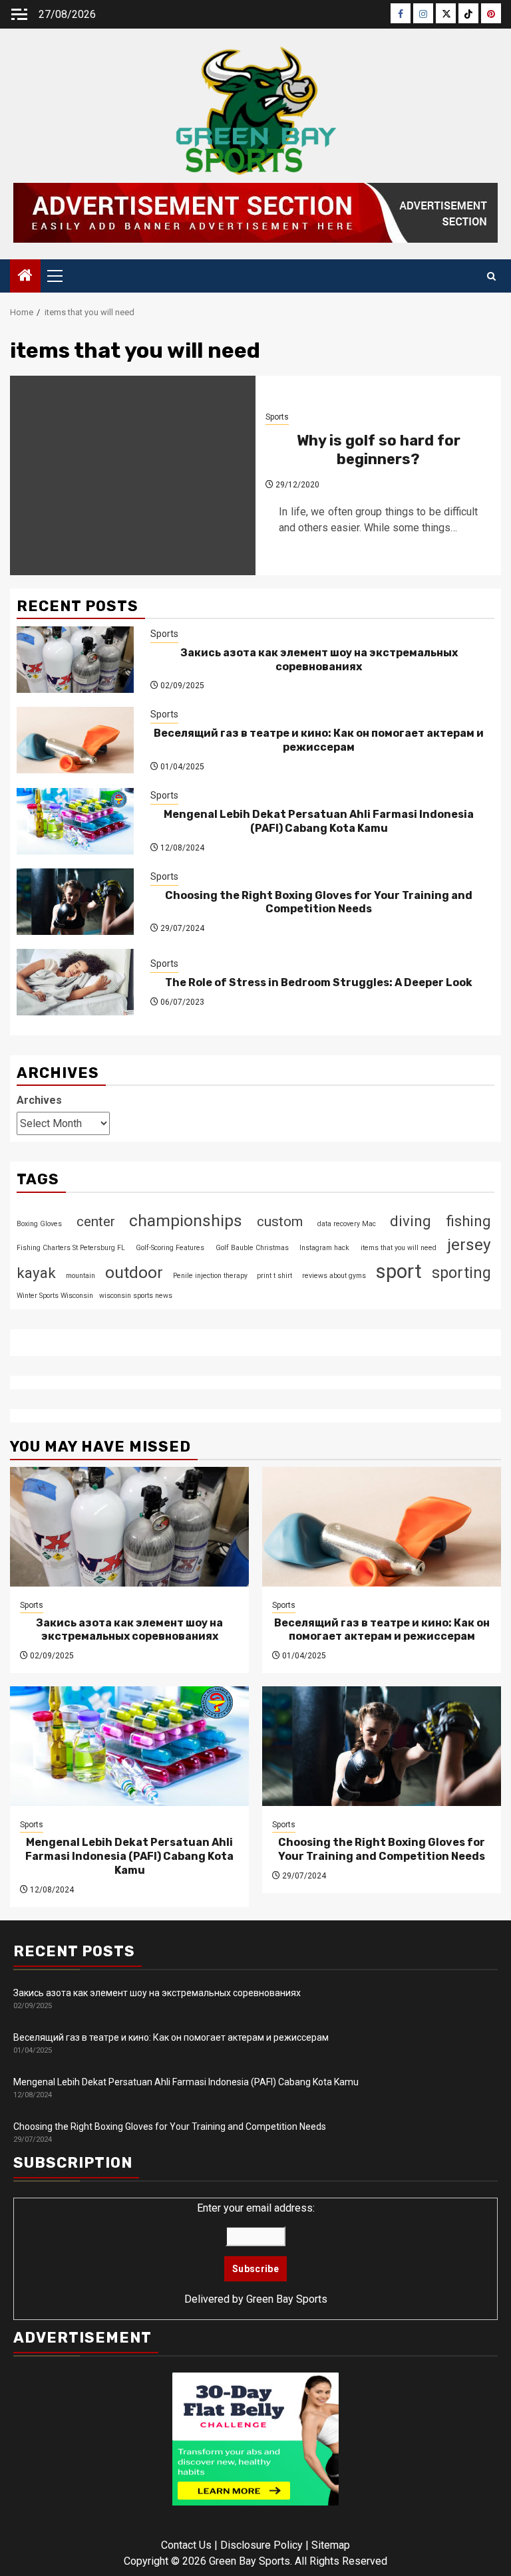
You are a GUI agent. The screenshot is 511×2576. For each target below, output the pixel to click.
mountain (81, 1276)
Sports (277, 417)
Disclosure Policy (261, 2545)
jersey (469, 1244)
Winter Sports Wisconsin (55, 1296)
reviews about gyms (334, 1276)
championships (186, 1221)
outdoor (134, 1272)
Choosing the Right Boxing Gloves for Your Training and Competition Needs (319, 902)
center (96, 1222)
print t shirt (274, 1276)
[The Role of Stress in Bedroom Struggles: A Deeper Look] (75, 982)
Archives (39, 1100)
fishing (468, 1221)
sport (399, 1271)
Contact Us (186, 2545)
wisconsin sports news (136, 1296)
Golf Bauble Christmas (252, 1248)
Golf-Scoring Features (170, 1248)
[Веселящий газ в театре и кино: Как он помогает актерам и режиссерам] (75, 740)
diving (411, 1221)
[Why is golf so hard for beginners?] (133, 475)
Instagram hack (324, 1248)
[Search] (491, 276)
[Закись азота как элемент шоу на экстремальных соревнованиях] (75, 660)
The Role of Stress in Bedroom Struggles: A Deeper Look (319, 982)
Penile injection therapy (210, 1276)
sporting (461, 1273)
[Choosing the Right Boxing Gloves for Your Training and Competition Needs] (75, 902)
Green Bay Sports (287, 2299)
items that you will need (399, 1248)
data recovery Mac (347, 1224)
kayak (36, 1273)
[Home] (25, 277)
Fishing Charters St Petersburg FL (71, 1248)
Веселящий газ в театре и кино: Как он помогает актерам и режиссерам (319, 740)
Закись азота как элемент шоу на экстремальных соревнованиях (319, 660)
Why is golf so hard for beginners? (379, 450)
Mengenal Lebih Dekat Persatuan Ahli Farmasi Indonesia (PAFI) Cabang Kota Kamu (319, 821)
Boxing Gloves (39, 1224)
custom (280, 1222)
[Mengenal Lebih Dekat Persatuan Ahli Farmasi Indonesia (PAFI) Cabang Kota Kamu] (75, 821)
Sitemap (331, 2545)
